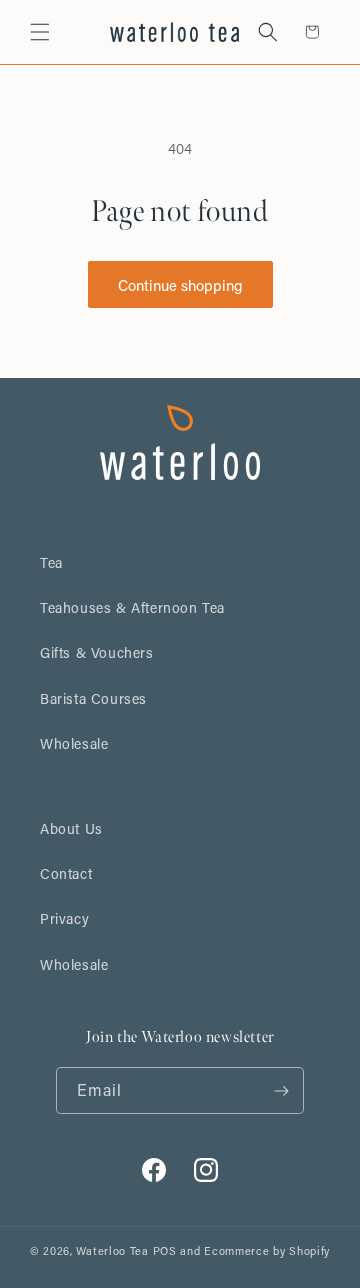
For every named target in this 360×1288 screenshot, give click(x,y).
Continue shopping (180, 285)
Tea (51, 562)
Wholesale (74, 743)
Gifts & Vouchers (97, 652)
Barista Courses (93, 698)
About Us (71, 828)
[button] (40, 32)
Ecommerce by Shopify (267, 1251)
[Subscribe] (281, 1090)
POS (165, 1251)
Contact (66, 873)
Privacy (64, 918)
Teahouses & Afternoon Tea (132, 607)
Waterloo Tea (112, 1251)
